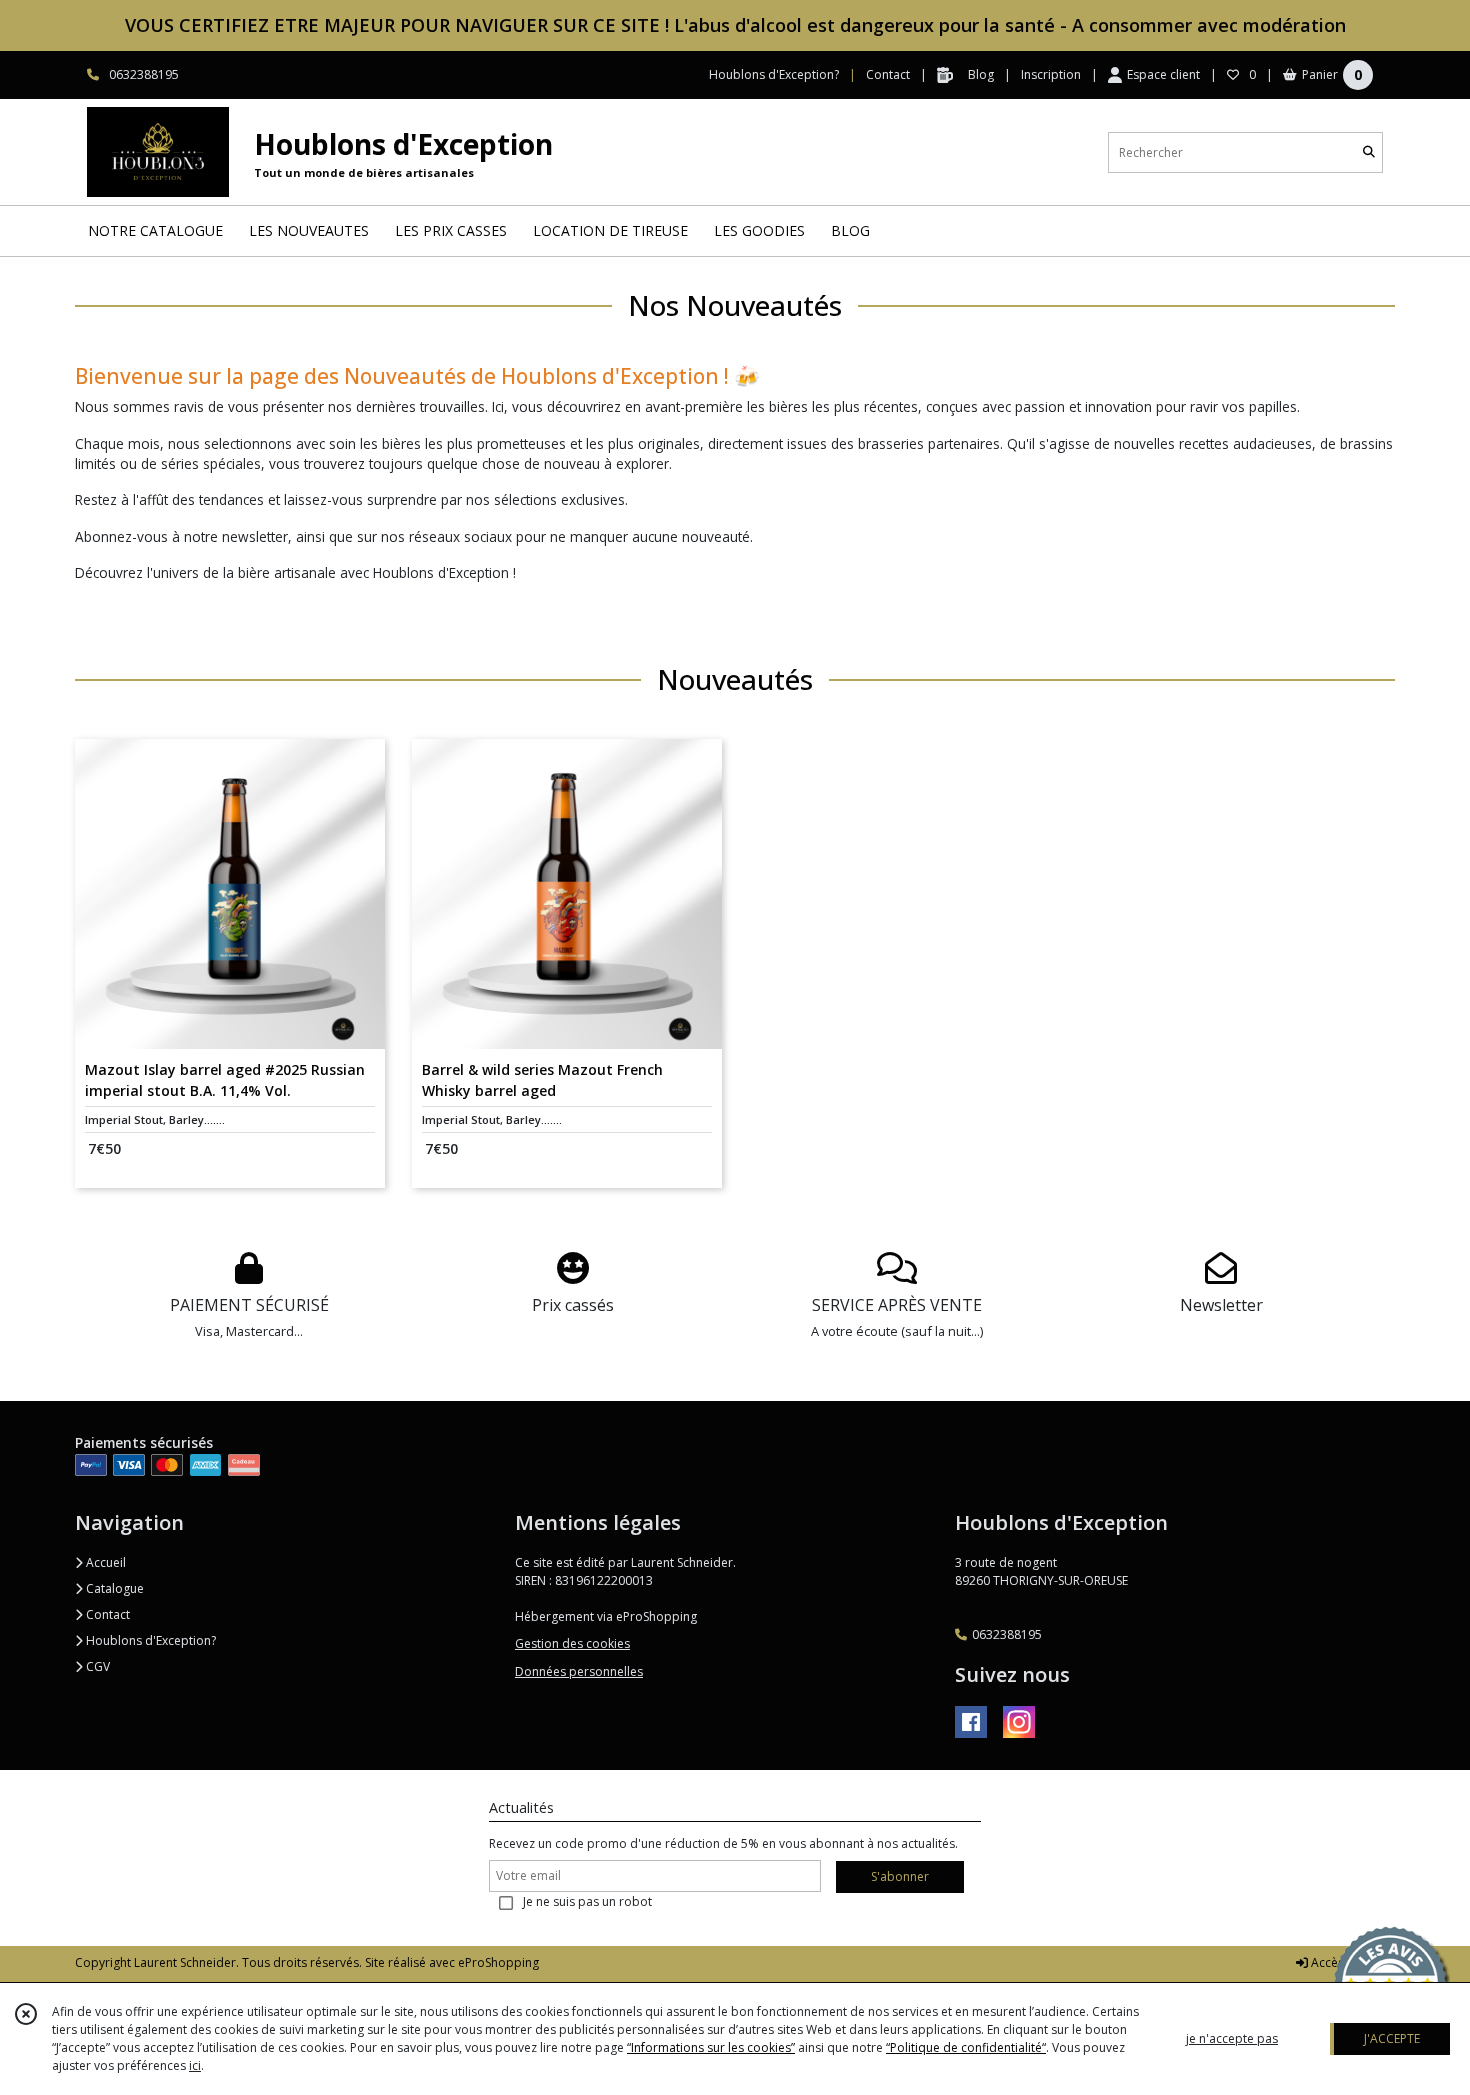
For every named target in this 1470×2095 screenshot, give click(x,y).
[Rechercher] (1369, 152)
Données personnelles (579, 1671)
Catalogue (113, 1588)
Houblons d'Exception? (149, 1640)
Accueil (104, 1562)
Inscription (1051, 74)
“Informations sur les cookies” (711, 2047)
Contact (888, 74)
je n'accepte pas (1232, 2038)
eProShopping (498, 1962)
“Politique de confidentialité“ (966, 2047)
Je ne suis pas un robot (587, 1901)
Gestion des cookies (572, 1643)
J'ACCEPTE (1392, 2038)
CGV (96, 1666)
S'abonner (900, 1876)
